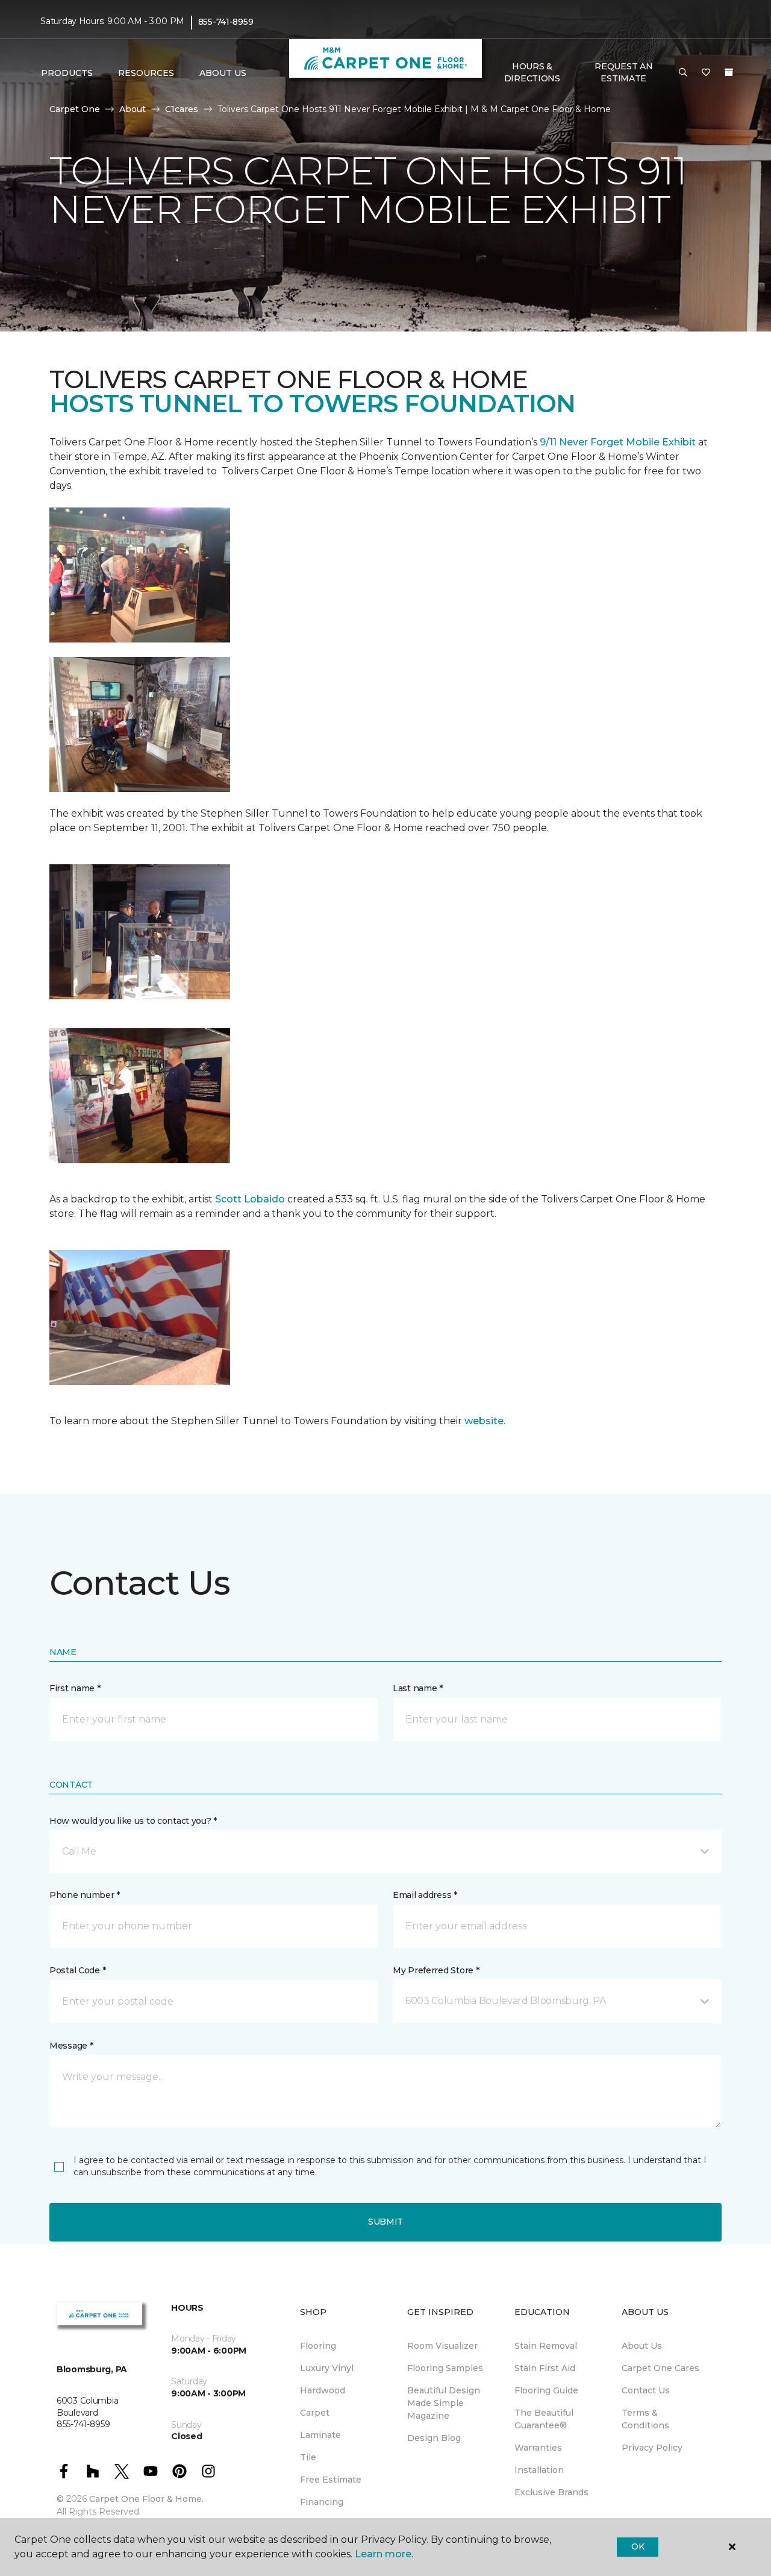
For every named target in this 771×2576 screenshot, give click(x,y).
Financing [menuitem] (322, 2502)
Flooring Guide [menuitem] (546, 2390)
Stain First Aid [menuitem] (545, 2368)
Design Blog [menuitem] (434, 2438)
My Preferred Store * (436, 1970)
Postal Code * (77, 1970)
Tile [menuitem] (308, 2457)
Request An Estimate (623, 72)
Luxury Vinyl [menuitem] (327, 2368)
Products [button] (67, 73)
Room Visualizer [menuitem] (442, 2346)
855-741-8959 (226, 22)
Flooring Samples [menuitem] (445, 2368)
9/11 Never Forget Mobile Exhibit (618, 442)
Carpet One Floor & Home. (146, 2499)
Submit (385, 2222)
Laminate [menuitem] (320, 2435)
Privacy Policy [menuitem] (652, 2448)
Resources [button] (146, 73)
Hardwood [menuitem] (323, 2390)
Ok (638, 2546)
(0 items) (729, 72)
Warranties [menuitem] (538, 2448)
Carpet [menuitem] (315, 2413)
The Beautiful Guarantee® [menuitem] (544, 2419)
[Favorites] (706, 73)
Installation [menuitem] (539, 2470)
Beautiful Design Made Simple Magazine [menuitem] (444, 2403)
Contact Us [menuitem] (646, 2390)
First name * (75, 1688)
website (484, 1421)
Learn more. (384, 2554)
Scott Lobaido (249, 1199)
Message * (71, 2046)
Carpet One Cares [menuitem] (660, 2368)
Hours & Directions (532, 72)
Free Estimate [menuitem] (331, 2480)
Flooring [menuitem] (318, 2346)
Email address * (425, 1895)
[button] (683, 73)
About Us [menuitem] (642, 2346)
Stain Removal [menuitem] (546, 2346)
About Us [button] (223, 73)
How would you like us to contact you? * (133, 1821)
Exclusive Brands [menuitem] (551, 2492)
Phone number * (85, 1895)
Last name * (418, 1688)
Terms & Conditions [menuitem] (645, 2419)
